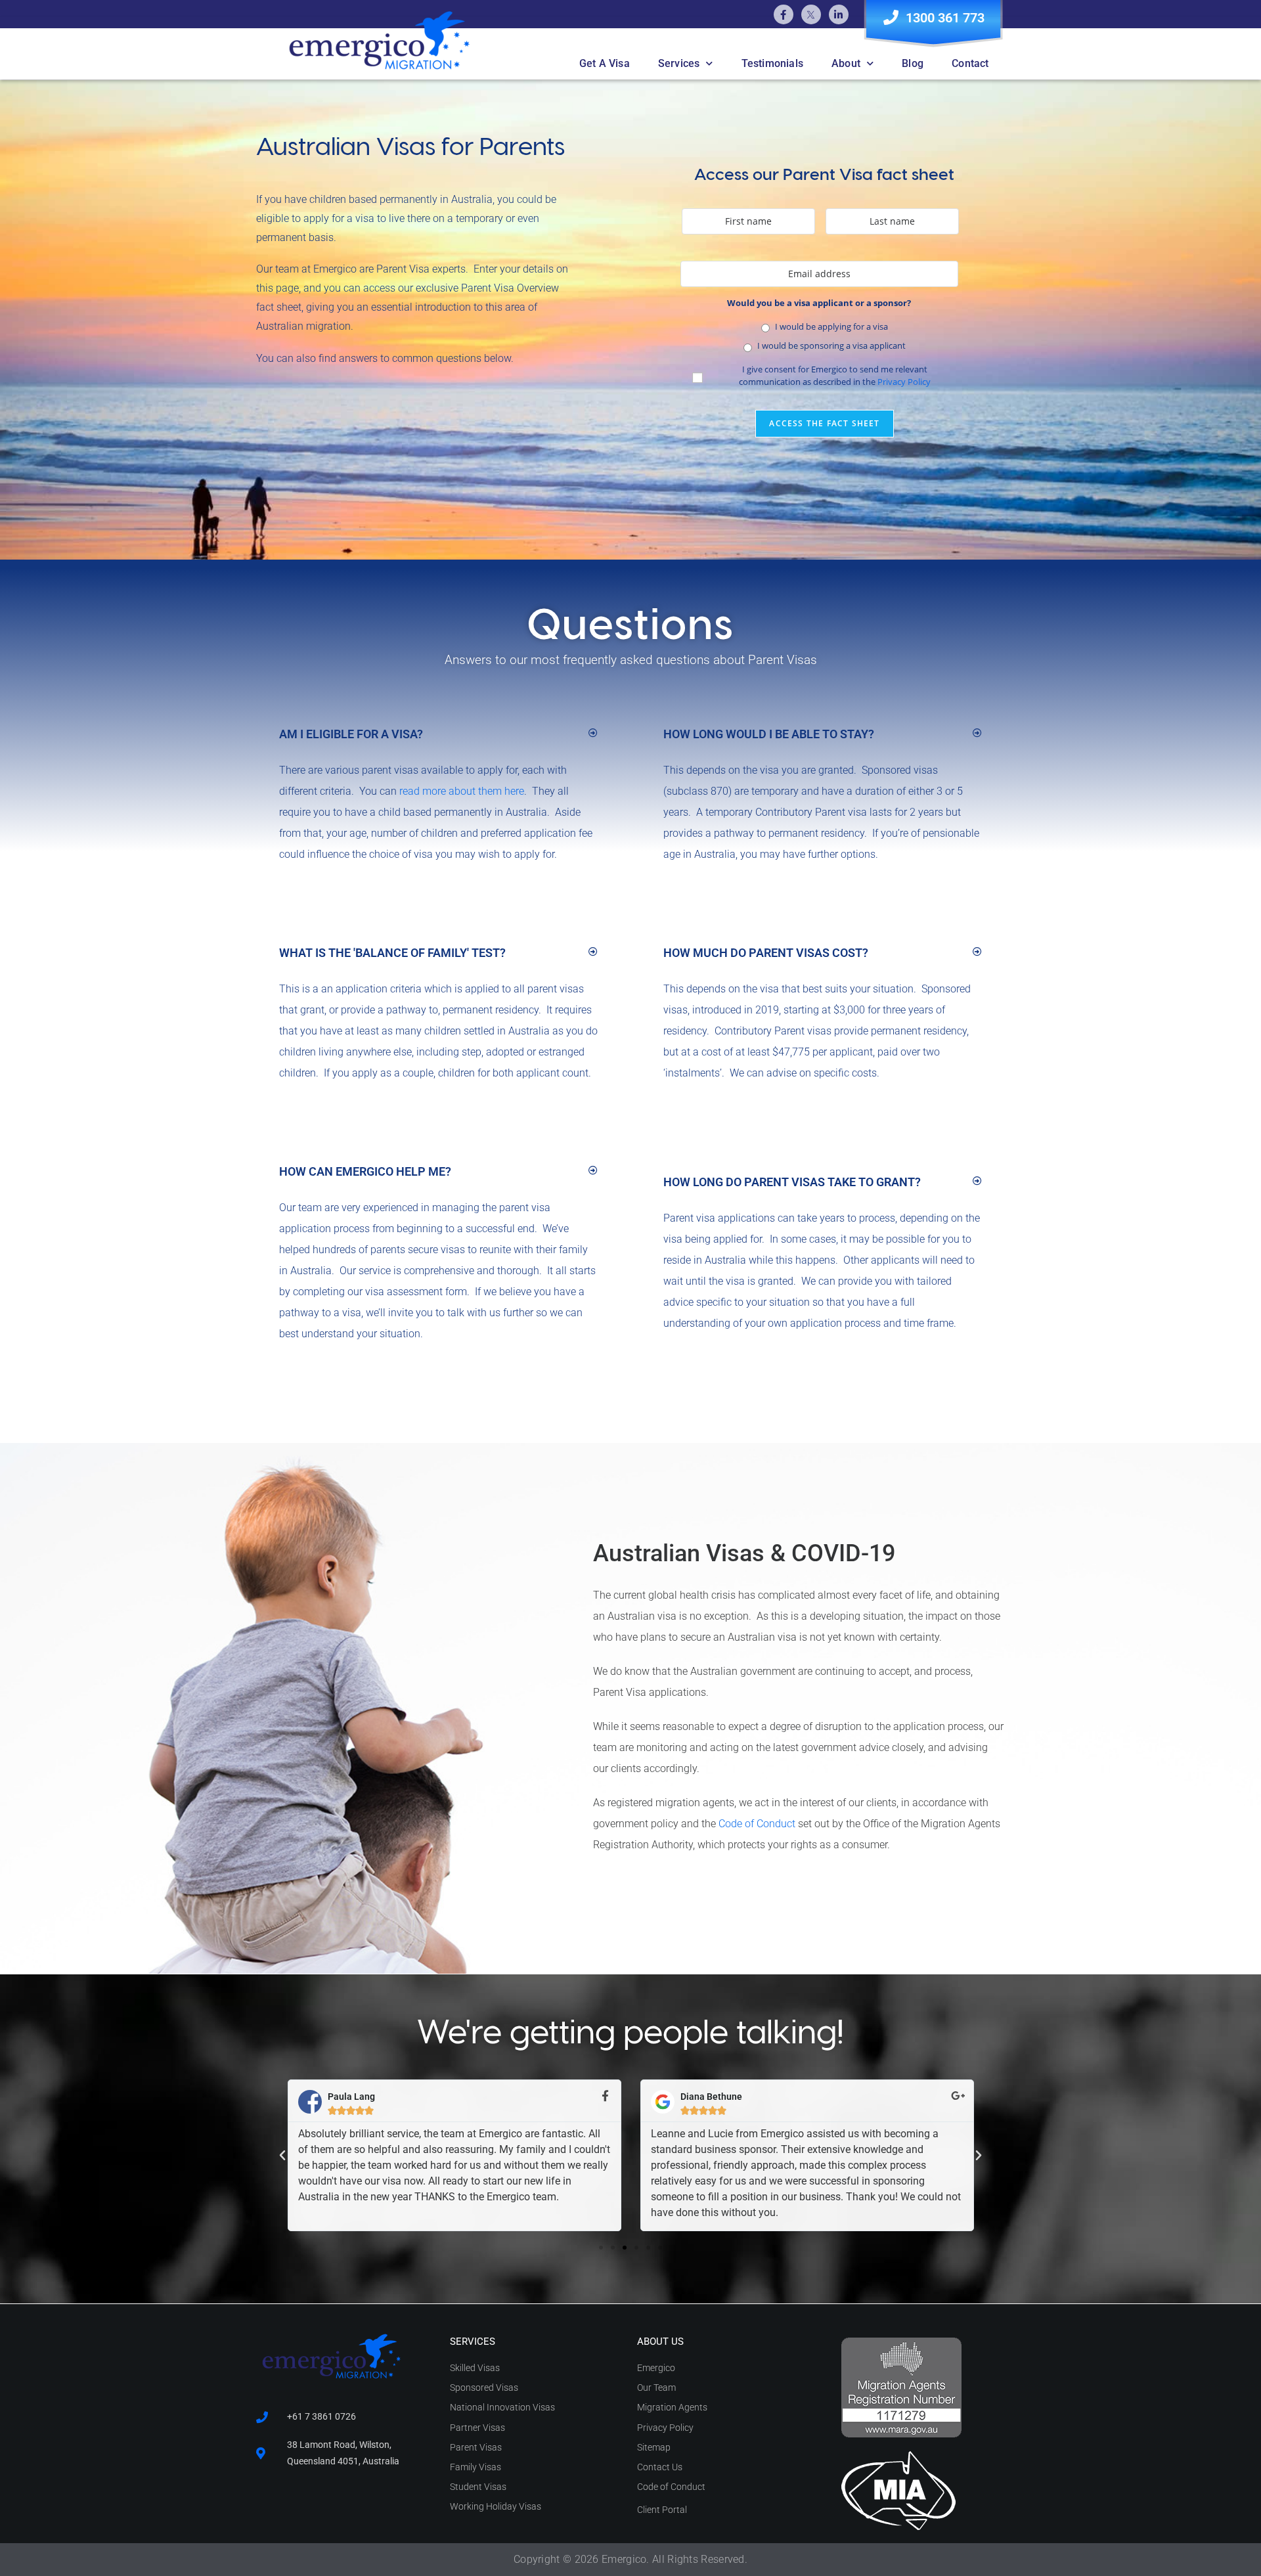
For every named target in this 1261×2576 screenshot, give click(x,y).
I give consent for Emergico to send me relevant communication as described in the (835, 376)
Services (679, 63)
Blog (913, 63)
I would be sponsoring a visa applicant (831, 345)
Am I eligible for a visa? (351, 734)
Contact (970, 63)
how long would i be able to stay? (769, 734)
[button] (438, 734)
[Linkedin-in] (839, 14)
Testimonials (772, 63)
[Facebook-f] (784, 14)
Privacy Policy (904, 382)
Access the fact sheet (824, 423)
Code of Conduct (757, 1824)
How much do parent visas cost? (766, 953)
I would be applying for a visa (831, 326)
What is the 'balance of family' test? (392, 953)
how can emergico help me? (365, 1171)
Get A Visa (605, 63)
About (846, 63)
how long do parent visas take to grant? (792, 1182)
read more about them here (462, 791)
